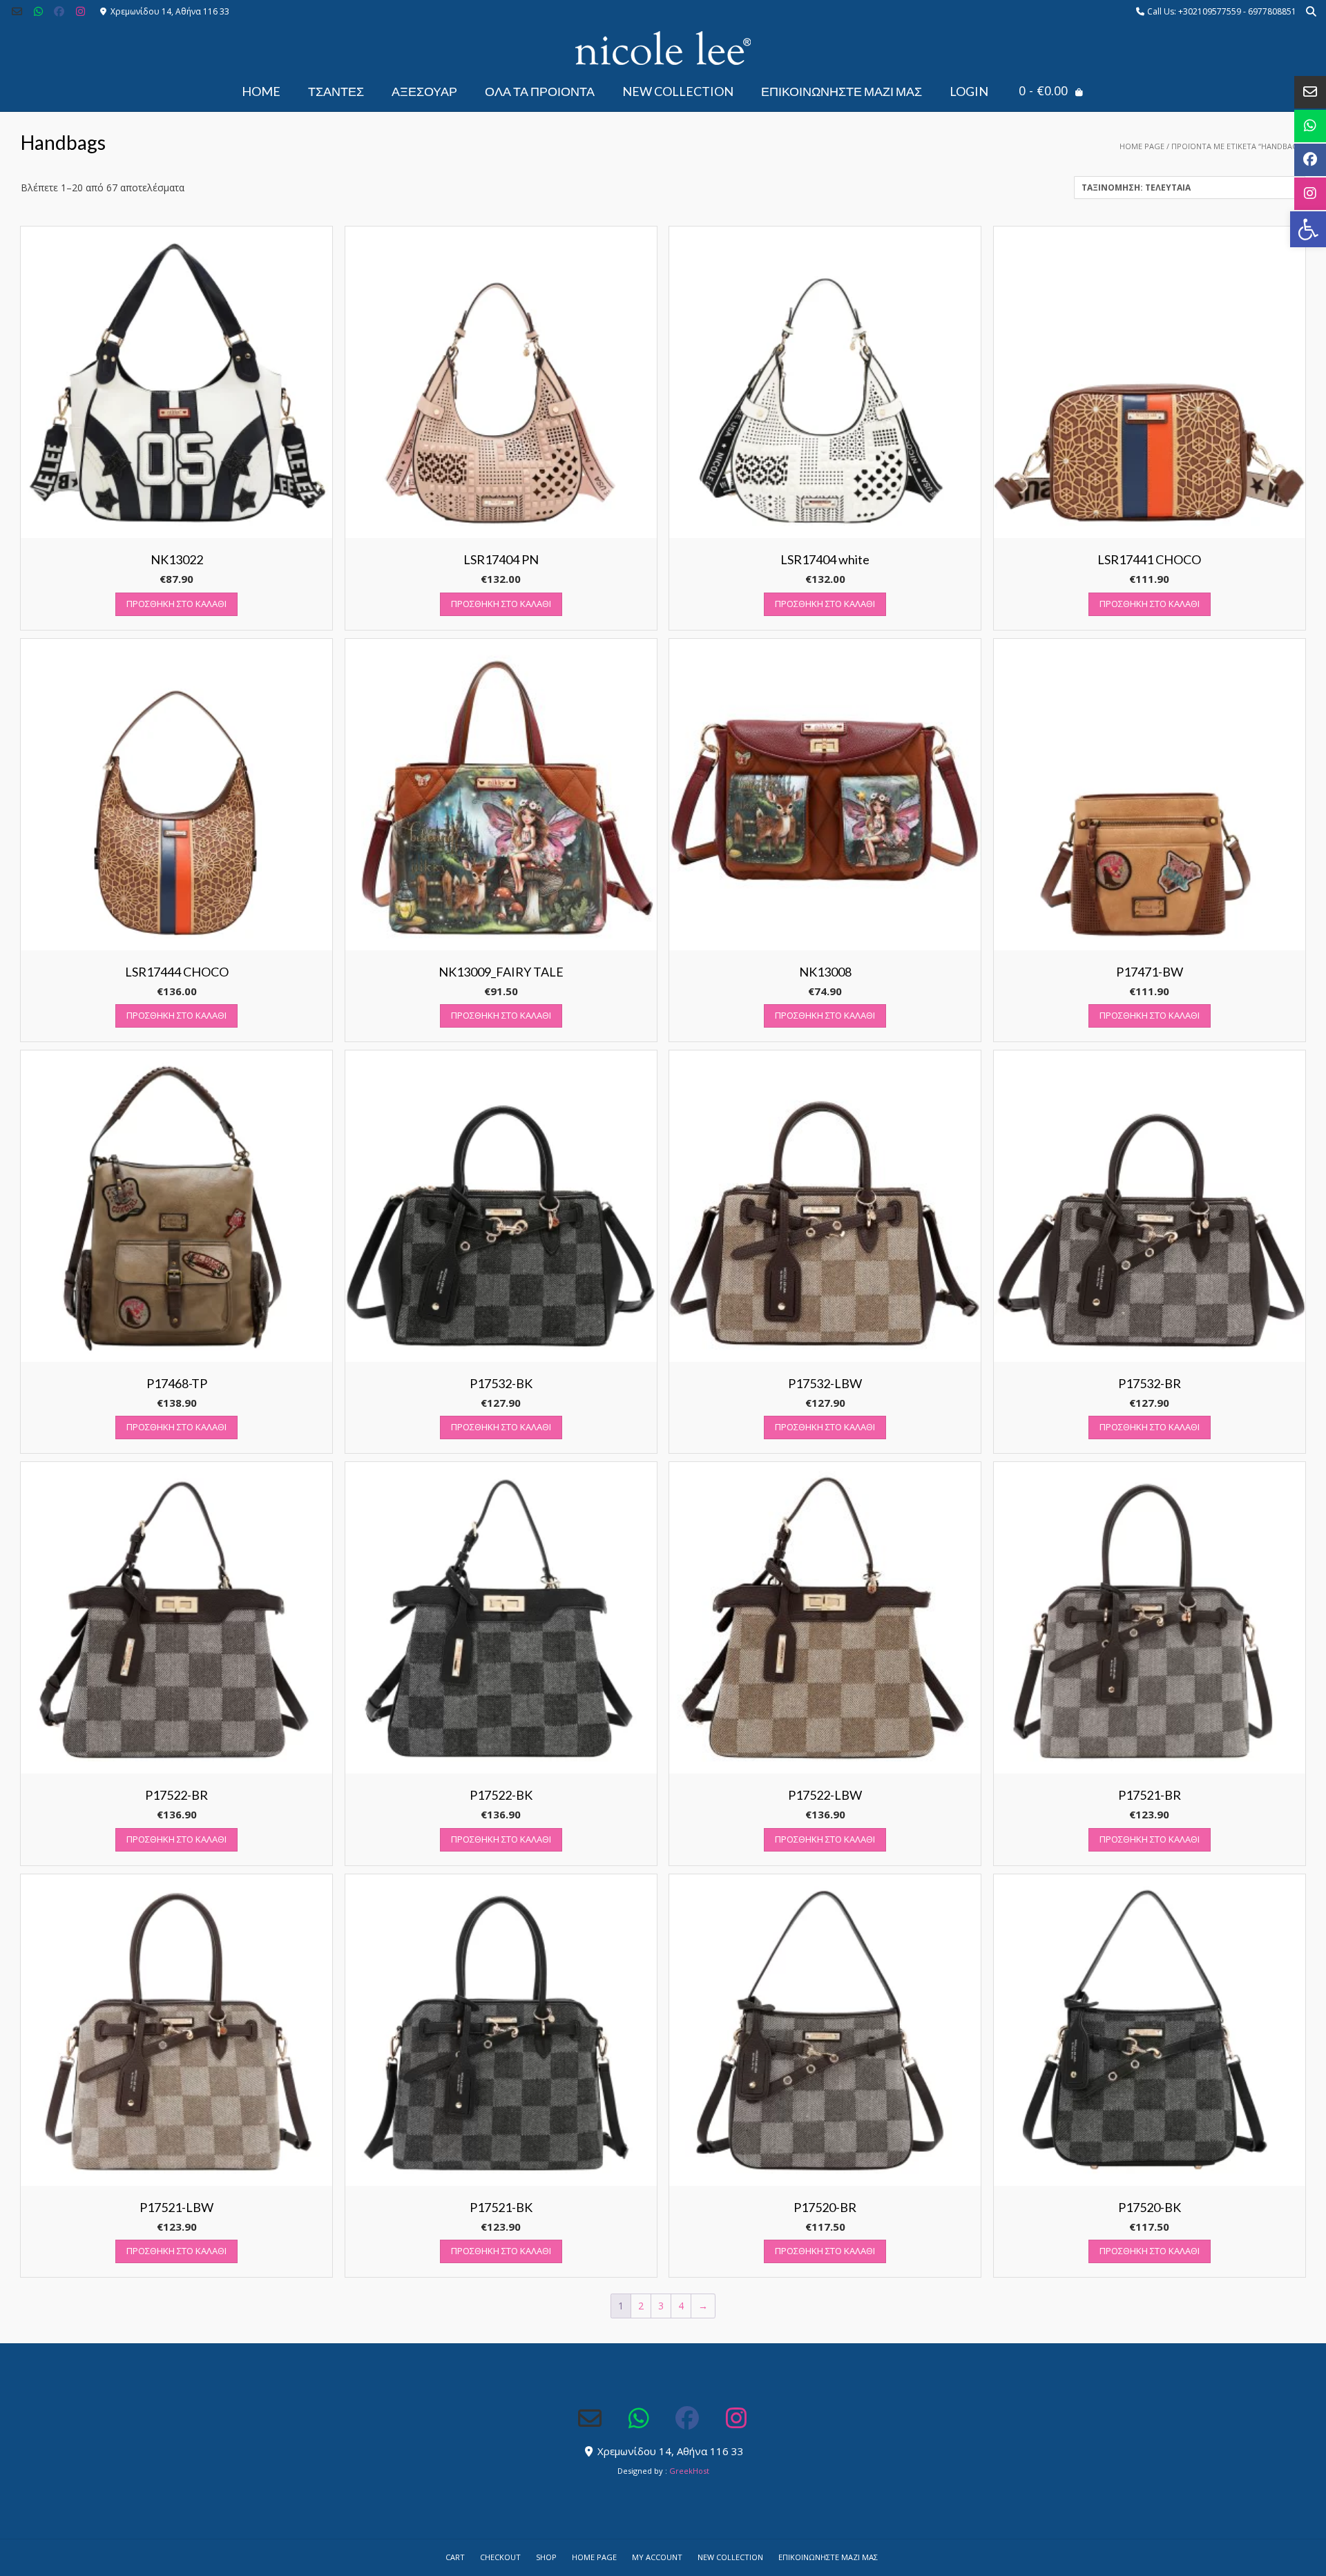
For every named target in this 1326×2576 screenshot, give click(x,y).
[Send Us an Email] (17, 11)
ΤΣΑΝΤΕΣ (336, 91)
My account (657, 2557)
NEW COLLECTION (678, 91)
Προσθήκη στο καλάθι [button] (176, 604)
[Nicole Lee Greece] (663, 48)
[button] (1308, 229)
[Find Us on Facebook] (60, 11)
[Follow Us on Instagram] (80, 11)
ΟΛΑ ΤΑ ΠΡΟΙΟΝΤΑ (540, 91)
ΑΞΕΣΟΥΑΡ (424, 91)
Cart (455, 2557)
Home (261, 91)
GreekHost (689, 2471)
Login (969, 91)
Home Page (1142, 146)
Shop (546, 2557)
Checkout (500, 2557)
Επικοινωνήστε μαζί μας (842, 91)
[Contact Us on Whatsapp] (38, 11)
